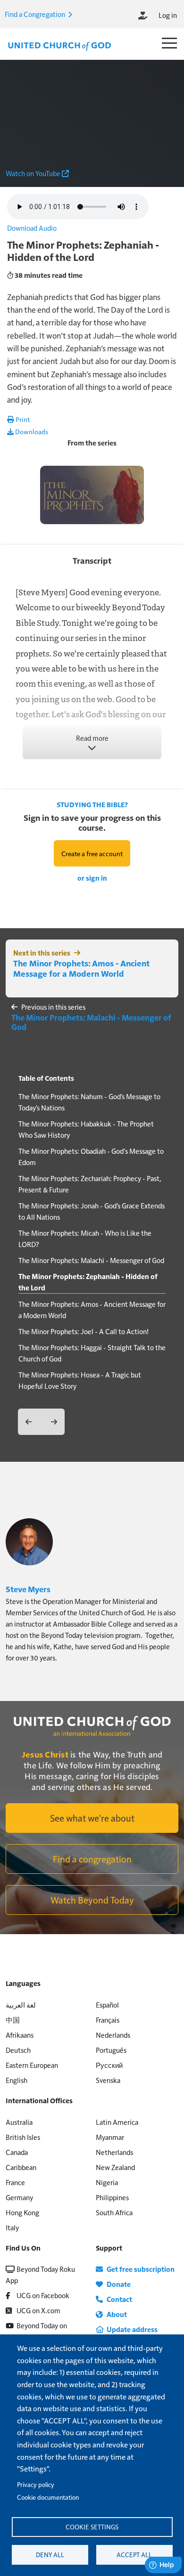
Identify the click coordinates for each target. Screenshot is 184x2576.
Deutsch (18, 2050)
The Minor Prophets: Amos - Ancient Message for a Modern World (81, 968)
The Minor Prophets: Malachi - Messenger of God (91, 1022)
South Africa (114, 2212)
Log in (168, 15)
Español (107, 2005)
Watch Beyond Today (92, 1900)
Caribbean (21, 2167)
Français (108, 2020)
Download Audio (32, 228)
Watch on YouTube (34, 173)
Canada (17, 2152)
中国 (13, 2020)
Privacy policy (36, 2484)
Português (111, 2050)
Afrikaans (20, 2035)
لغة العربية (21, 2005)
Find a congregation (92, 1859)
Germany (19, 2197)
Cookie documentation (48, 2497)
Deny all (50, 2555)
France (15, 2182)
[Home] (59, 45)
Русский (109, 2065)
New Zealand (115, 2167)
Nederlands (113, 2035)
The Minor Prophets (92, 453)
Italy (12, 2227)
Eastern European (32, 2065)
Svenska (108, 2080)
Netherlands (114, 2152)
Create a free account (92, 853)
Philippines (112, 2197)
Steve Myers (28, 1589)
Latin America (117, 2122)
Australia (19, 2122)
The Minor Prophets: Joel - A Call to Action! (84, 1331)
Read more (92, 738)
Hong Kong (22, 2212)
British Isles (23, 2137)
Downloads (31, 431)
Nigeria (107, 2182)
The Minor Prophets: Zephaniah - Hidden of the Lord (88, 1282)
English (17, 2080)
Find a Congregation (36, 14)
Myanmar (110, 2137)
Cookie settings (92, 2527)
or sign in (92, 878)
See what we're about (92, 1818)
